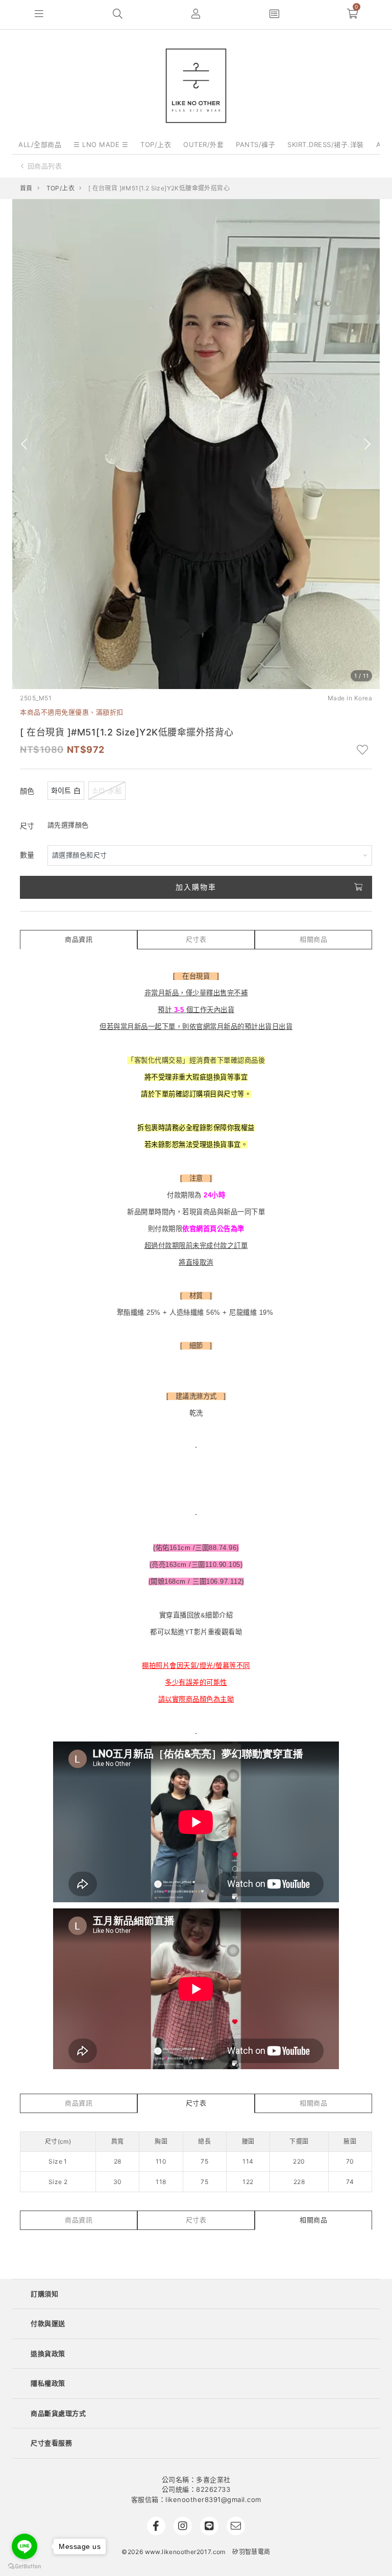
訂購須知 (44, 2294)
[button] (39, 15)
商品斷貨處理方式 (58, 2413)
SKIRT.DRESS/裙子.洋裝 (326, 144)
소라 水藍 (107, 790)
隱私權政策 (48, 2383)
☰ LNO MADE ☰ (101, 144)
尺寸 (27, 826)
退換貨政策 (48, 2353)
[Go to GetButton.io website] (24, 2566)
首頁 (26, 188)
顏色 (27, 791)
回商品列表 (45, 166)
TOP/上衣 (156, 144)
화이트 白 (66, 790)
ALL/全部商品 (40, 144)
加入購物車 (196, 887)
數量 (27, 855)
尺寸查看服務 (51, 2443)
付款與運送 (48, 2323)
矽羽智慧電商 (251, 2552)
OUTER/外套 (203, 144)
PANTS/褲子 (255, 144)
